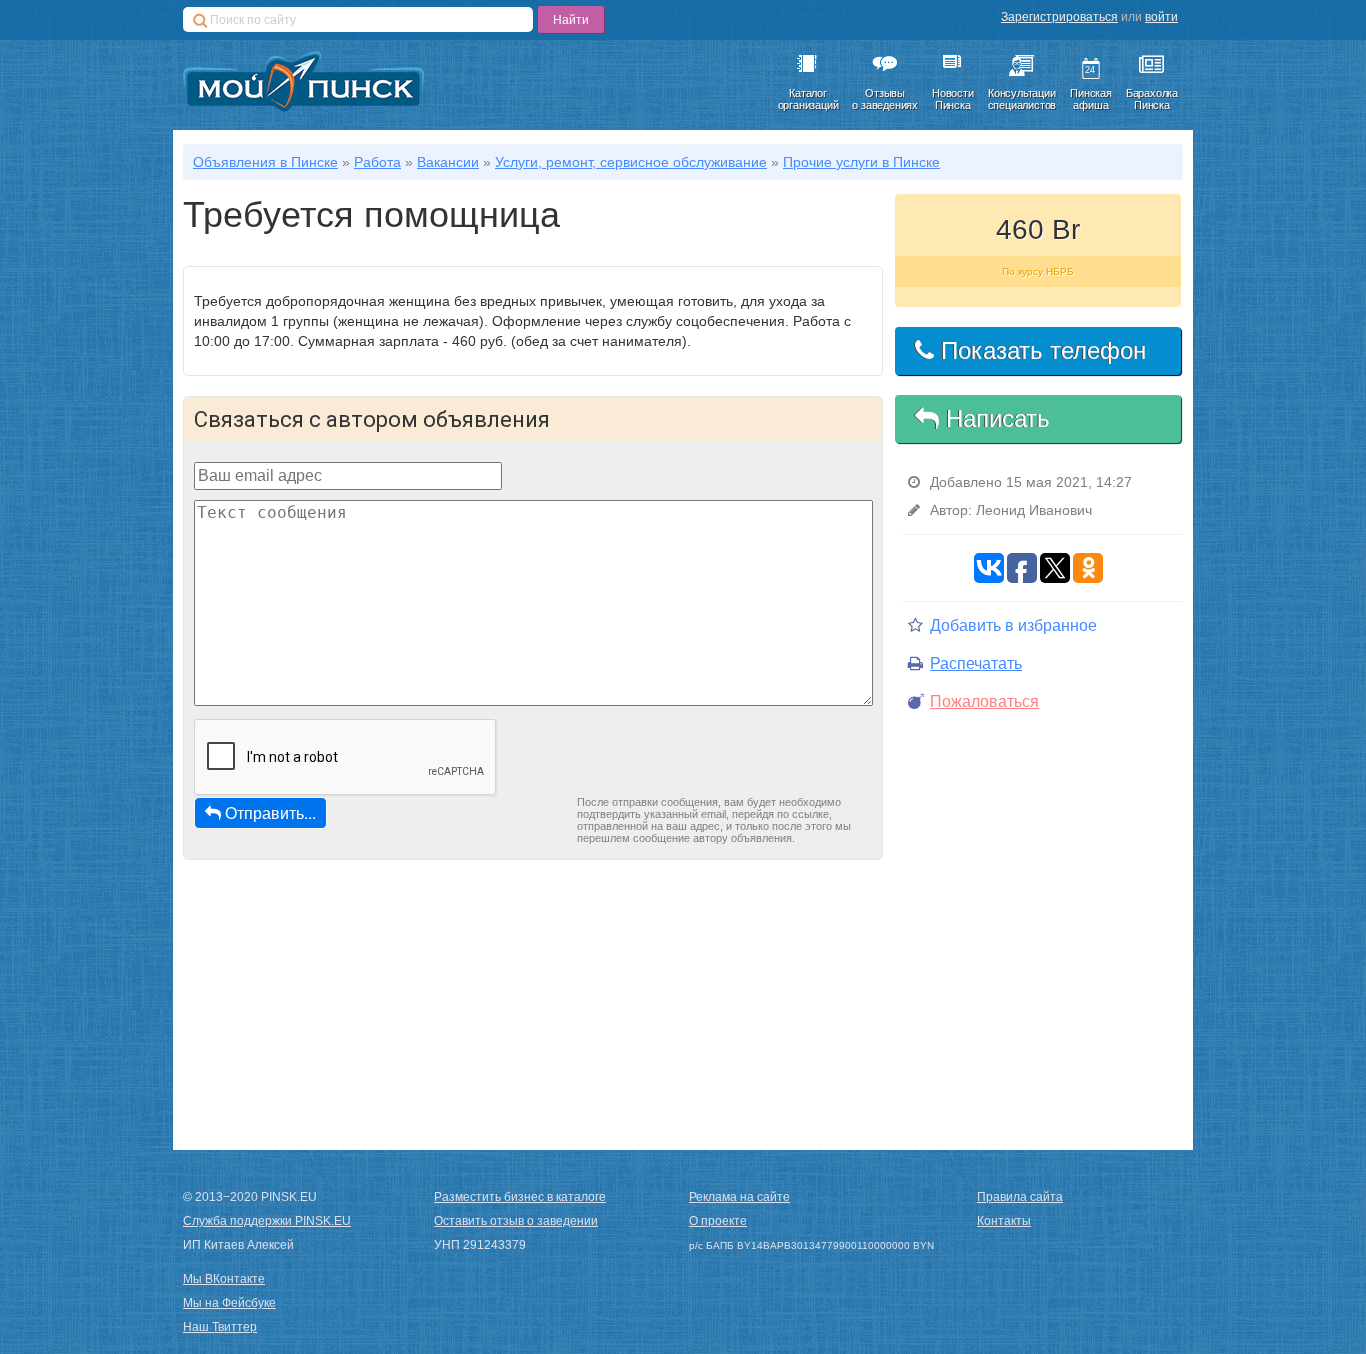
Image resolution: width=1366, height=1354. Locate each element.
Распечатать (976, 663)
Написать (994, 418)
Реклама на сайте (739, 1197)
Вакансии (448, 162)
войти (1161, 17)
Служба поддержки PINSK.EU (267, 1221)
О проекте (718, 1221)
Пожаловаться (984, 701)
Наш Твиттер (220, 1327)
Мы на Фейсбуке (229, 1303)
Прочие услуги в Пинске (861, 162)
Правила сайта (1020, 1197)
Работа (377, 162)
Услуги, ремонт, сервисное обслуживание (631, 162)
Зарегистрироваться (1059, 17)
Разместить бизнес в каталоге (520, 1197)
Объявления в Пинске (265, 162)
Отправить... (270, 812)
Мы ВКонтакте (224, 1279)
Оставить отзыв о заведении (516, 1221)
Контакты (1004, 1221)
